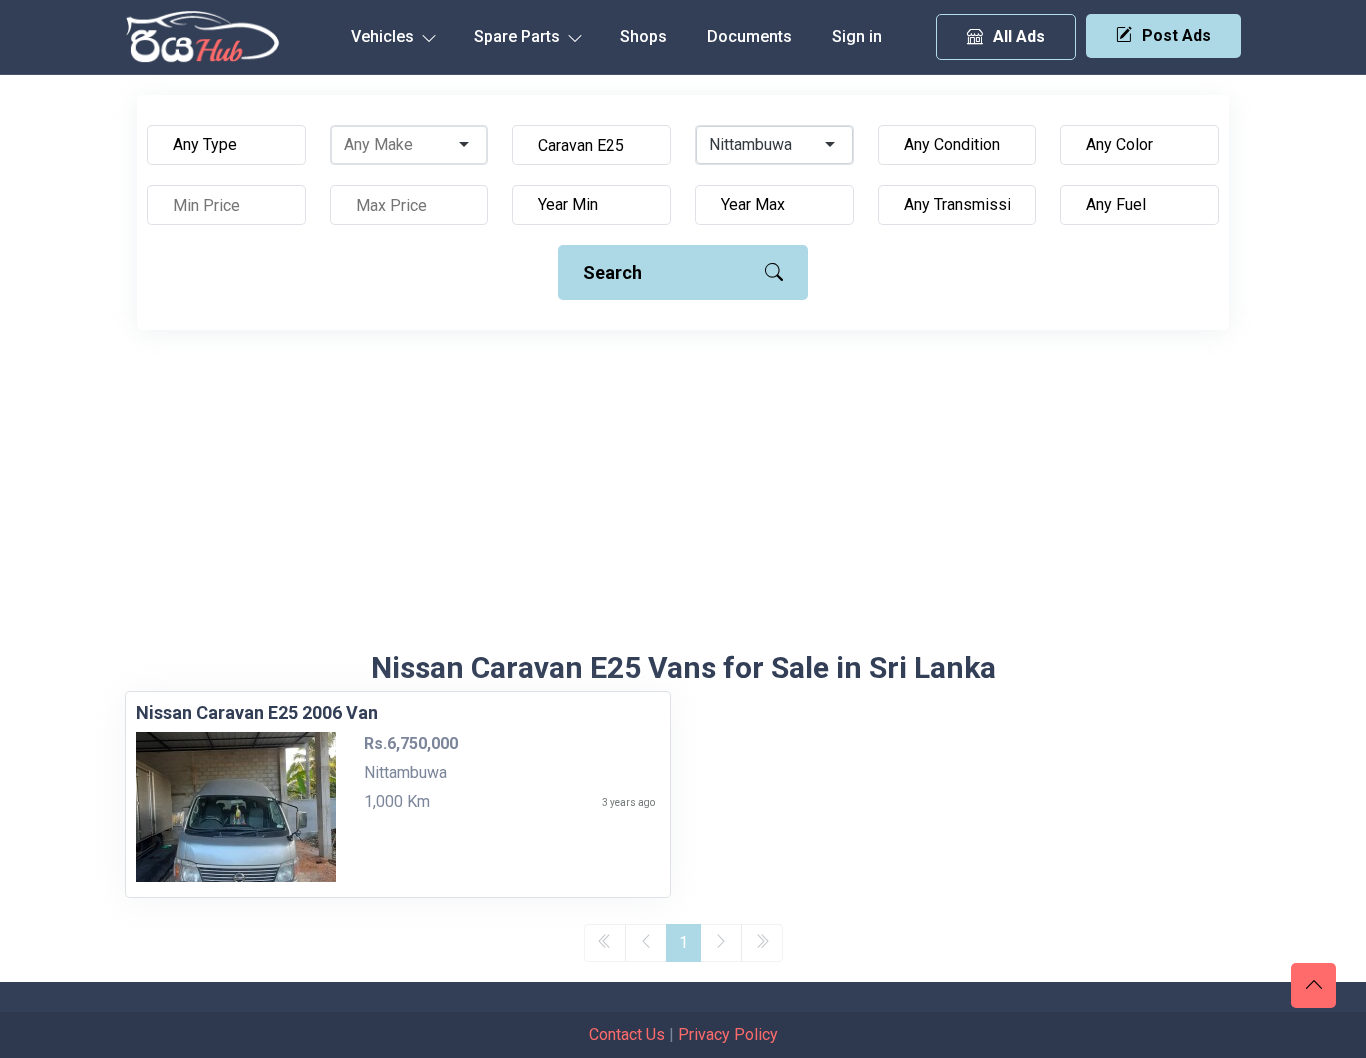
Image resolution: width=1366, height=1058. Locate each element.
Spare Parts (519, 36)
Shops (643, 36)
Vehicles (384, 36)
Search (612, 272)
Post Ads (1176, 35)
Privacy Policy (728, 1034)
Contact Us (627, 1034)
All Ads (1019, 36)
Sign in (857, 36)
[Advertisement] (683, 500)
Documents (749, 36)
